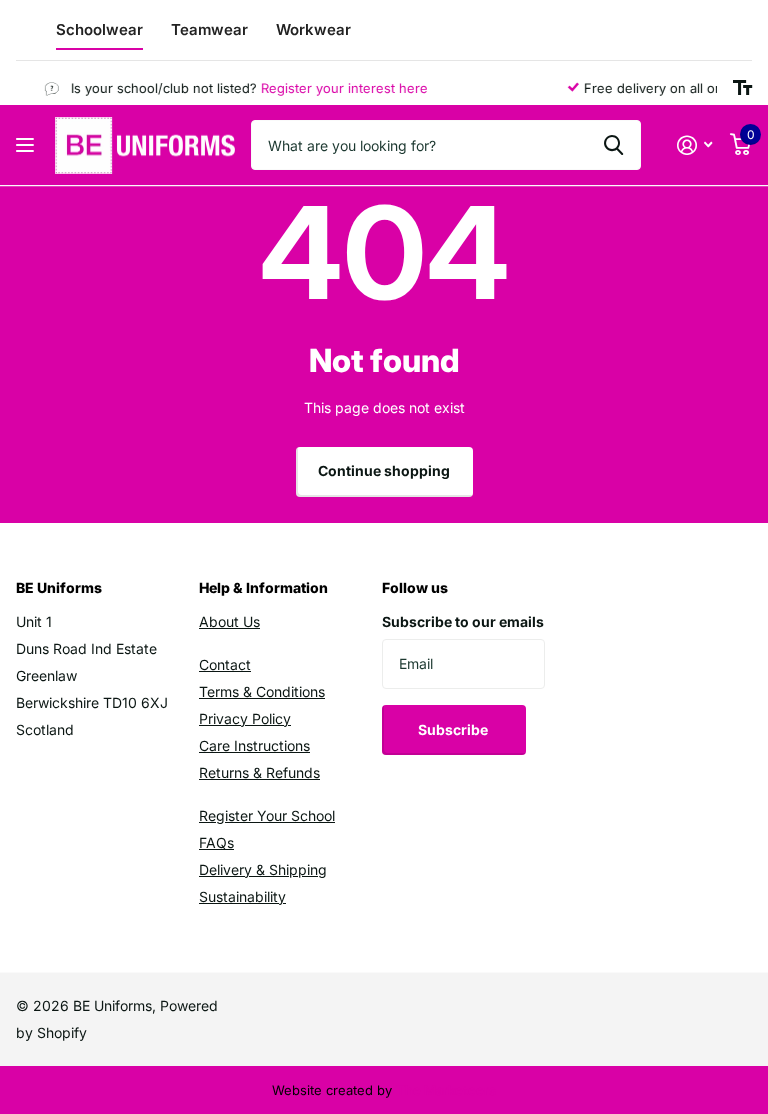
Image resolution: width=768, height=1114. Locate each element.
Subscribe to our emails (463, 621)
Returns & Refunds (259, 772)
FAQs (216, 842)
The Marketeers (446, 1090)
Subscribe (454, 729)
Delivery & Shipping (263, 869)
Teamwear (209, 29)
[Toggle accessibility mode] (742, 88)
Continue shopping (384, 470)
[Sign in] (694, 145)
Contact (225, 664)
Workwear (313, 29)
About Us (229, 621)
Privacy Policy (245, 718)
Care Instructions (254, 745)
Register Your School (267, 815)
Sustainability (242, 896)
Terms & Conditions (262, 691)
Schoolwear (99, 29)
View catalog (27, 145)
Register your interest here (337, 88)
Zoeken (613, 145)
